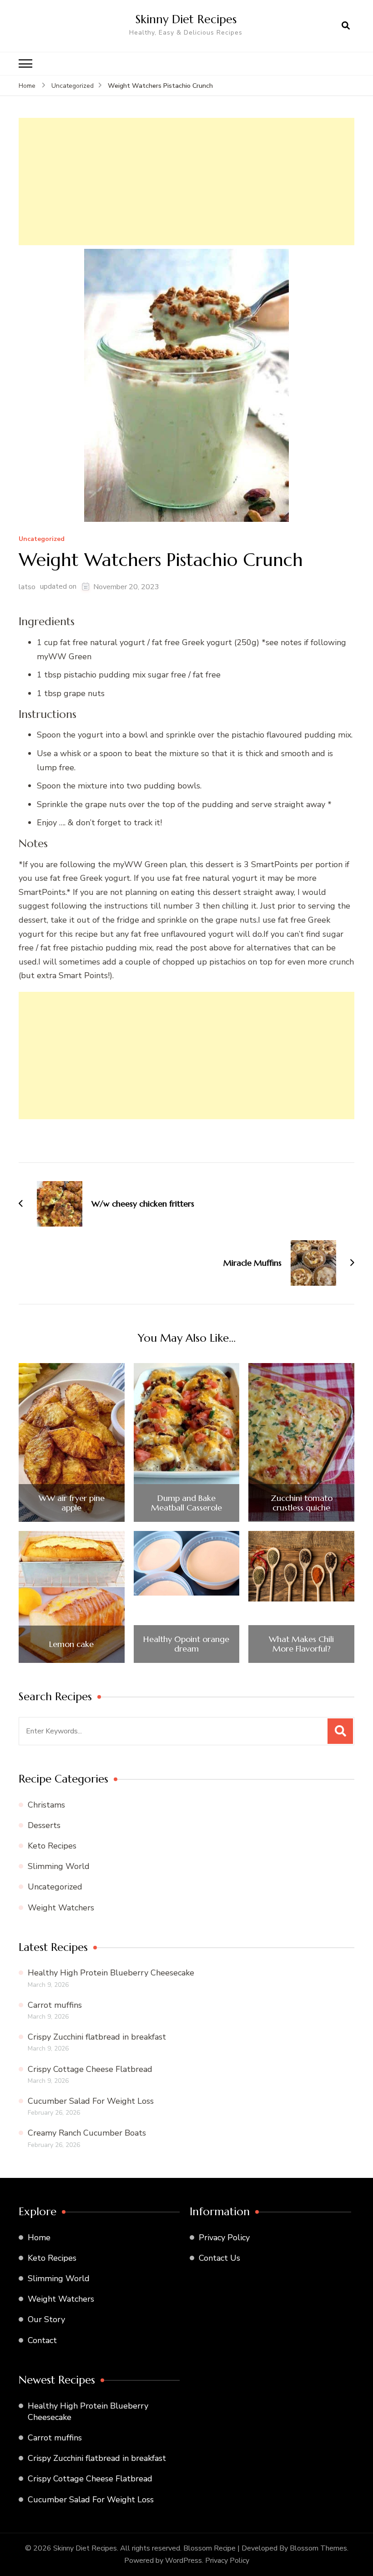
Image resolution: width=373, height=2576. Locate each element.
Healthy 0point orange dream (186, 1644)
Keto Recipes (52, 1846)
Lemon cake (71, 1644)
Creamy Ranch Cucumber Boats (87, 2133)
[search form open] (346, 26)
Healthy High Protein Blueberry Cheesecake (111, 1973)
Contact (42, 2340)
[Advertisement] (186, 182)
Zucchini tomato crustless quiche (302, 1503)
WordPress (184, 2561)
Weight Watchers (61, 1908)
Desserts (44, 1825)
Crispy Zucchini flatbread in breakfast (97, 2037)
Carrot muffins (55, 2005)
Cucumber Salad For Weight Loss (91, 2101)
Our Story (46, 2319)
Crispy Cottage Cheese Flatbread (90, 2069)
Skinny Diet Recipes (186, 19)
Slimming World (59, 1866)
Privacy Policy (224, 2238)
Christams (46, 1805)
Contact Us (219, 2258)
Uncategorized (42, 539)
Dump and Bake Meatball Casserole (186, 1503)
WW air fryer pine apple (72, 1503)
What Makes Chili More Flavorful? (301, 1644)
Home (39, 2238)
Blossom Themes (318, 2548)
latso (27, 587)
